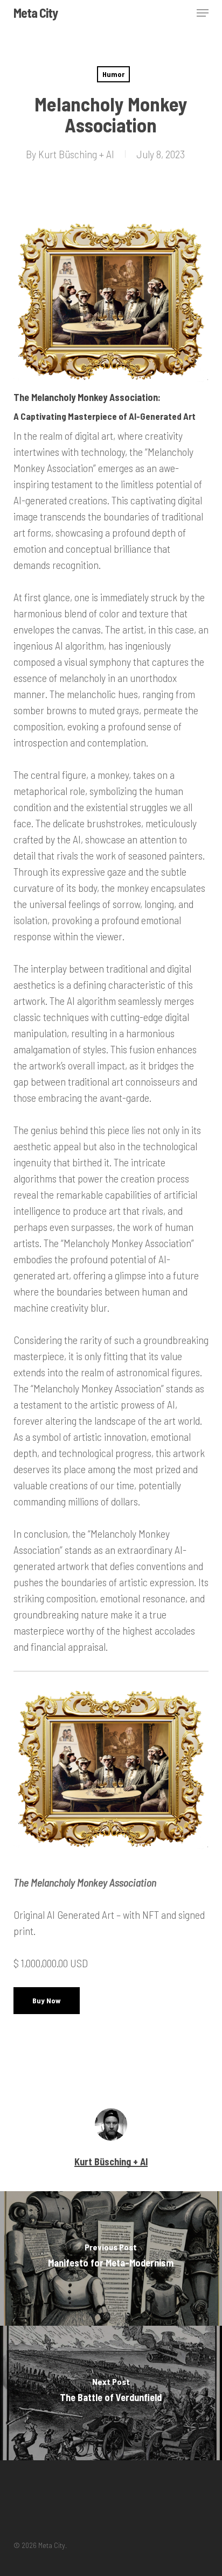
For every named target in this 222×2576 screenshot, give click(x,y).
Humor (113, 74)
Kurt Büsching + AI (76, 154)
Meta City (36, 13)
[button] (203, 13)
